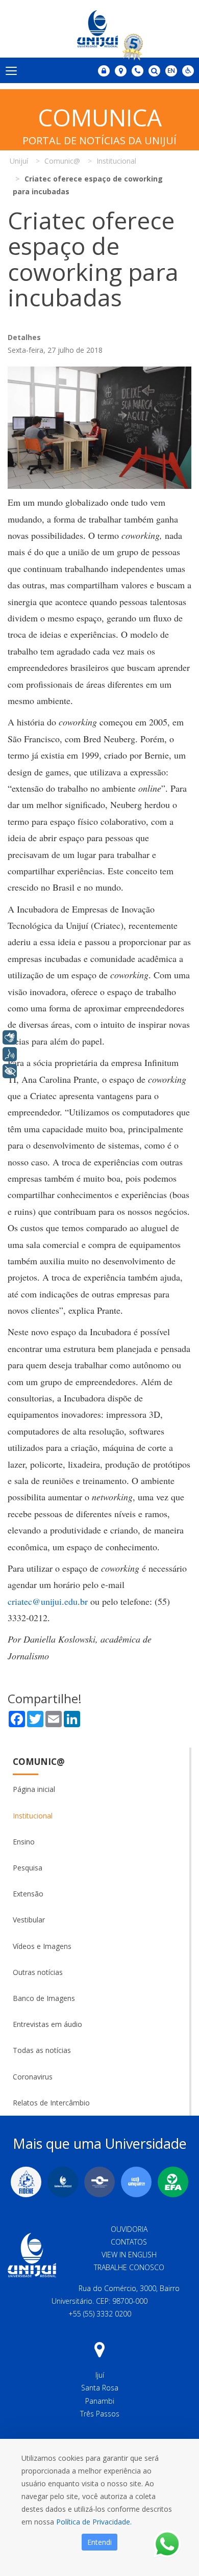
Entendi (99, 2542)
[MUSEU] (99, 2182)
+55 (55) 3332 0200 (100, 2314)
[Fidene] (26, 2182)
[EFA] (173, 2182)
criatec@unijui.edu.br (48, 1601)
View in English (129, 2255)
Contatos (129, 2242)
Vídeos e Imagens (42, 1946)
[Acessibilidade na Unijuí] (188, 71)
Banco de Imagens (44, 1998)
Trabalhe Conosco (129, 2267)
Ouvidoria (129, 2229)
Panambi (100, 2401)
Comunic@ (39, 1762)
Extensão (28, 1894)
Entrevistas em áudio (47, 2024)
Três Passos (100, 2414)
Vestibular (29, 1920)
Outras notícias (38, 1972)
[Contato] (138, 71)
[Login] (104, 71)
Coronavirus (33, 2077)
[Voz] (10, 1054)
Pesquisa (28, 1868)
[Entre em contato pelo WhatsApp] (167, 2544)
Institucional (33, 1816)
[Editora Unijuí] (63, 2182)
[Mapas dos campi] (121, 71)
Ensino (24, 1842)
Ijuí (100, 2375)
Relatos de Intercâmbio (51, 2103)
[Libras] (10, 1037)
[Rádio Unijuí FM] (136, 2182)
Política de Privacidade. (94, 2522)
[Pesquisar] (154, 71)
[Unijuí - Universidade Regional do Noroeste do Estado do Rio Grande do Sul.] (99, 29)
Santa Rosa (100, 2388)
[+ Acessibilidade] (10, 1071)
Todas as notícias (42, 2050)
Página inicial (34, 1789)
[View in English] (171, 72)
